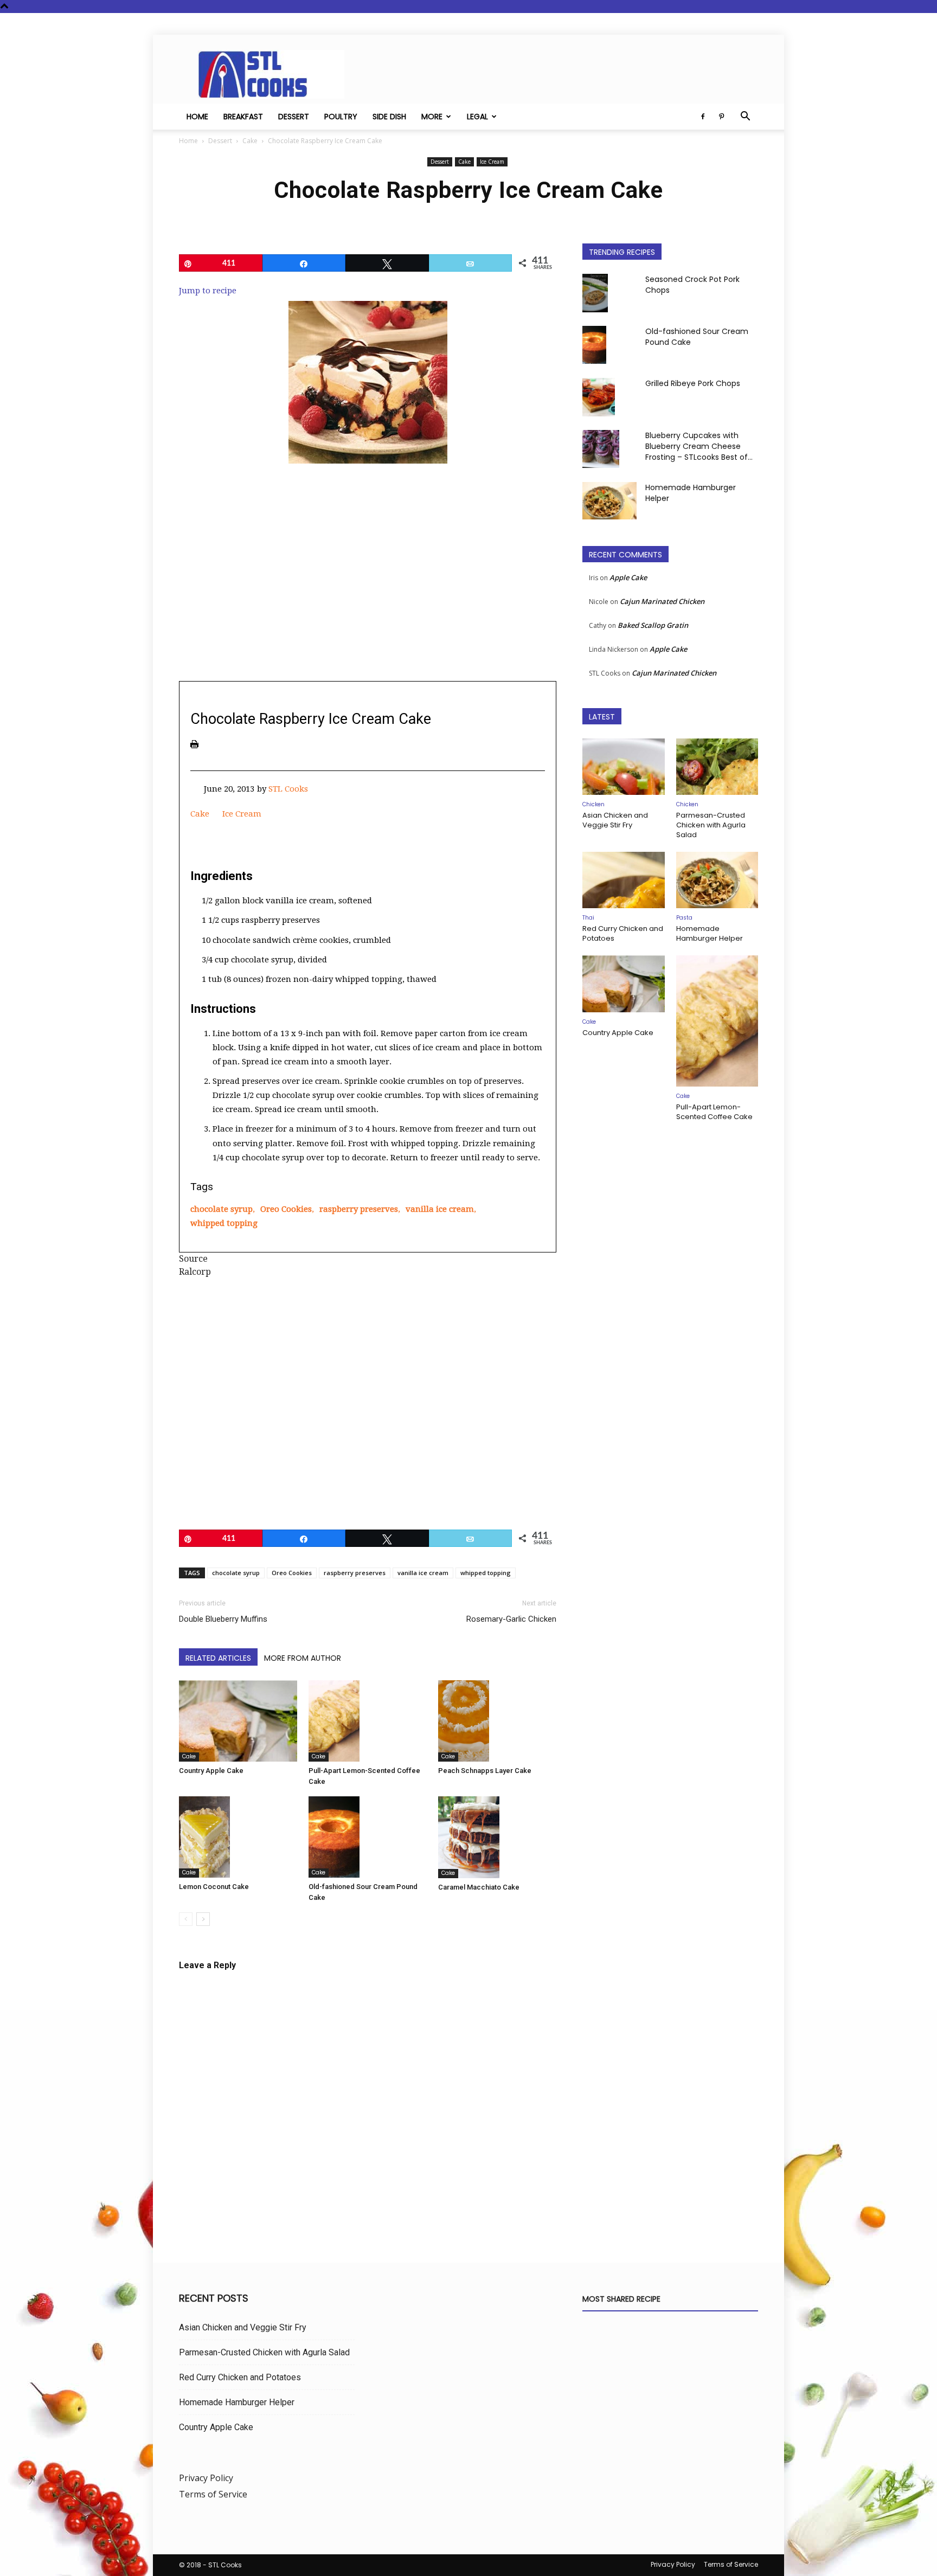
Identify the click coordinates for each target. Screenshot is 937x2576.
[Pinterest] (721, 117)
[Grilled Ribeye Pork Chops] (599, 397)
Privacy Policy (206, 2478)
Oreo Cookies (286, 1209)
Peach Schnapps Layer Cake (485, 1771)
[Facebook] (703, 117)
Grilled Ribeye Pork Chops (693, 383)
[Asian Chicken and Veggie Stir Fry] (624, 767)
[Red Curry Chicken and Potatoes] (624, 880)
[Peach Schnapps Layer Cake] (497, 1721)
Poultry (341, 117)
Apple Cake (628, 577)
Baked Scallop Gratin (653, 625)
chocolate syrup (222, 1209)
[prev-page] (186, 1919)
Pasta (684, 918)
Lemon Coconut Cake (214, 1887)
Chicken (593, 804)
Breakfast (243, 117)
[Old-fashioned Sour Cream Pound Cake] (368, 1837)
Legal (477, 117)
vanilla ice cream (440, 1209)
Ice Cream (492, 162)
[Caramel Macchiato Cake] (497, 1837)
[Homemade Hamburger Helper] (609, 501)
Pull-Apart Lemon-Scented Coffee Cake (714, 1112)
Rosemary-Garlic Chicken (511, 1619)
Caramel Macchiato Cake (479, 1887)
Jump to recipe (208, 291)
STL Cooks (288, 789)
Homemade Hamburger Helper (710, 933)
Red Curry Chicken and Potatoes (623, 933)
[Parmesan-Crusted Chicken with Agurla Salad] (717, 767)
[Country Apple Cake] (238, 1721)
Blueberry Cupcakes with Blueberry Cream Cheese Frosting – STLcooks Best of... (699, 446)
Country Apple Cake (211, 1771)
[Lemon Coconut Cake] (238, 1837)
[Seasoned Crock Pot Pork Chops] (595, 293)
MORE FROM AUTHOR (303, 1658)
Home (197, 117)
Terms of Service (213, 2494)
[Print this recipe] (194, 744)
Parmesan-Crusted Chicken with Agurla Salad (711, 825)
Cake (250, 141)
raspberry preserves (359, 1209)
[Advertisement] (368, 591)
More (432, 117)
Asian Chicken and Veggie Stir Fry (615, 820)
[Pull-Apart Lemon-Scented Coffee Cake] (368, 1721)
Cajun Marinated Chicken (662, 601)
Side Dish (389, 117)
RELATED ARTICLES (218, 1658)
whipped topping (224, 1223)
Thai (588, 918)
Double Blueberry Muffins (223, 1619)
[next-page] (203, 1919)
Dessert (294, 117)
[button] (745, 117)
